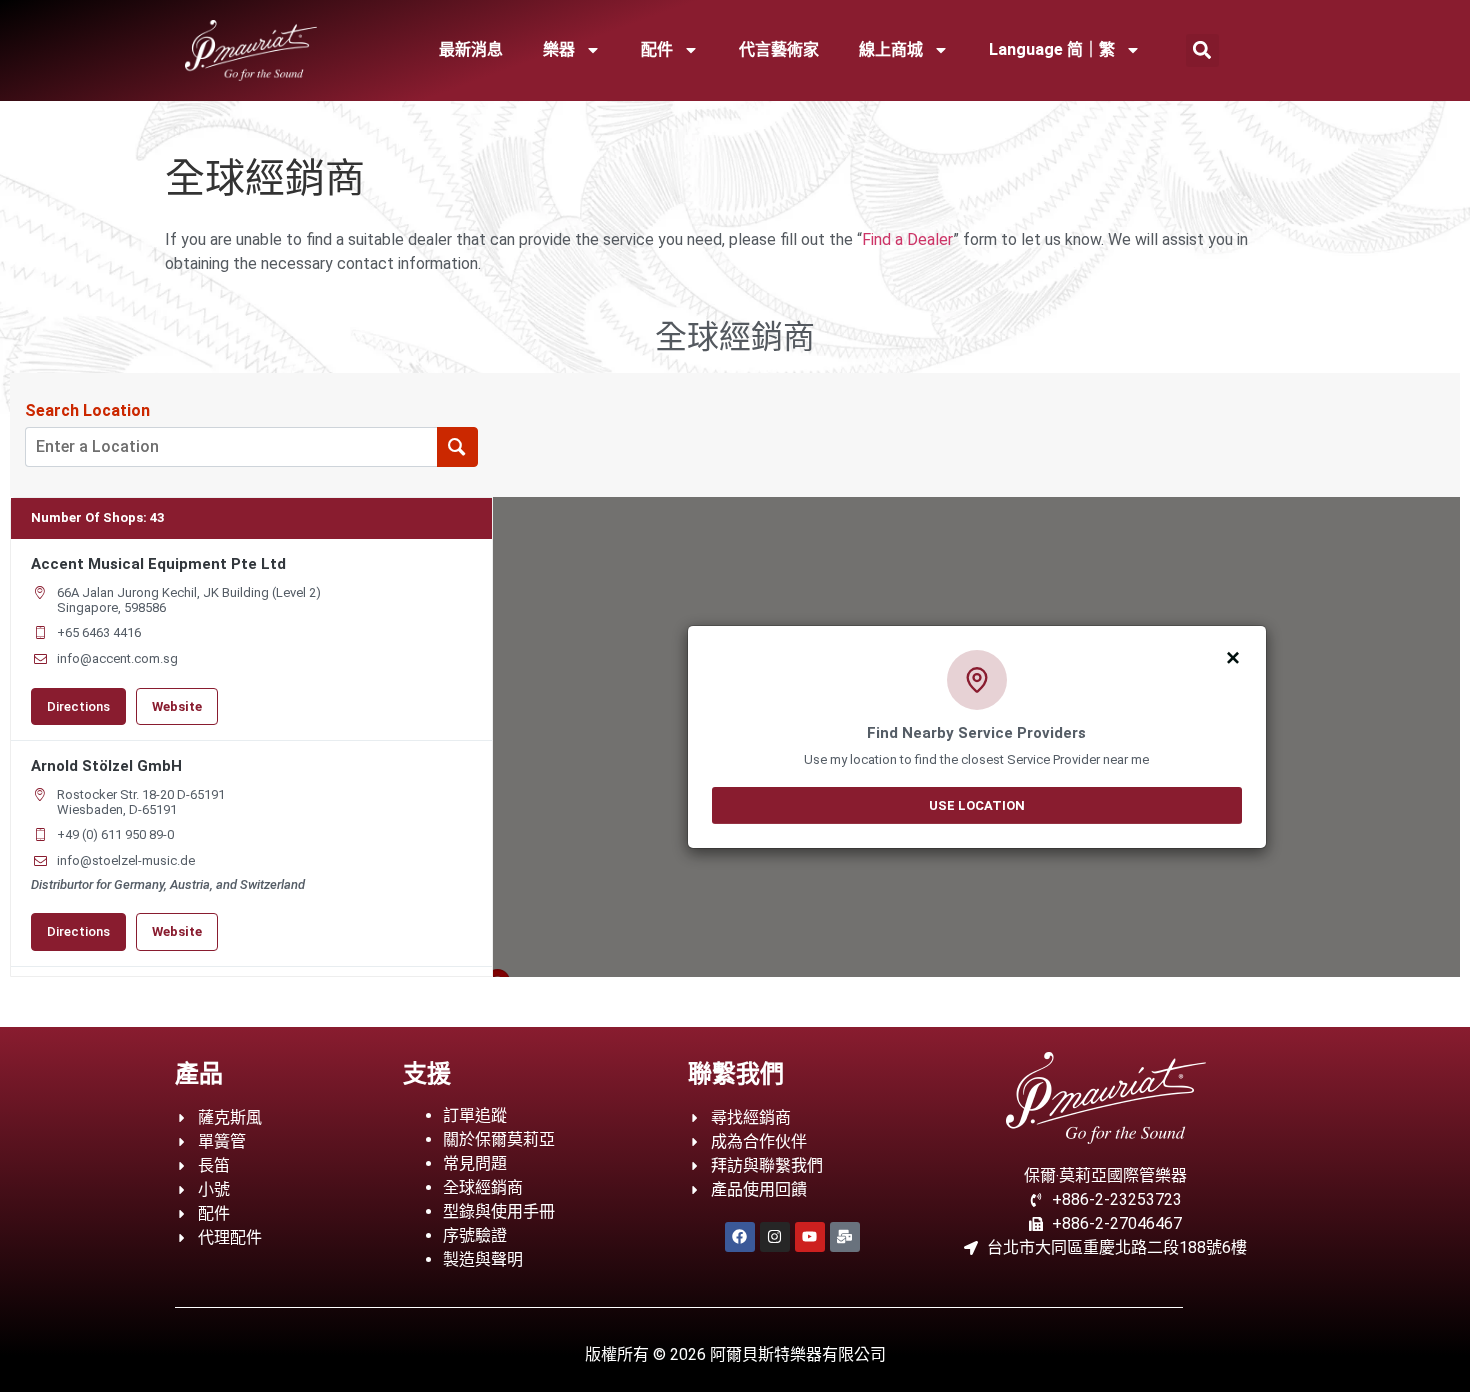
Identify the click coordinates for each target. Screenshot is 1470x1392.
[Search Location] (457, 447)
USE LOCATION (977, 804)
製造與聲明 (483, 1259)
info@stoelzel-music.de (126, 860)
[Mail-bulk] (845, 1237)
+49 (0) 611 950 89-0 (115, 834)
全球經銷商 (483, 1187)
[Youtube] (810, 1237)
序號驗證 (475, 1235)
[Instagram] (775, 1237)
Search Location (87, 411)
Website (177, 706)
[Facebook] (740, 1237)
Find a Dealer (907, 239)
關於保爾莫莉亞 (499, 1139)
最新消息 (471, 49)
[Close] (1233, 656)
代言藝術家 (779, 49)
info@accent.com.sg (117, 658)
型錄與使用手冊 (499, 1211)
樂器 (559, 49)
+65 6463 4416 (99, 632)
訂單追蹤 (475, 1115)
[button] (1202, 50)
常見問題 (475, 1163)
